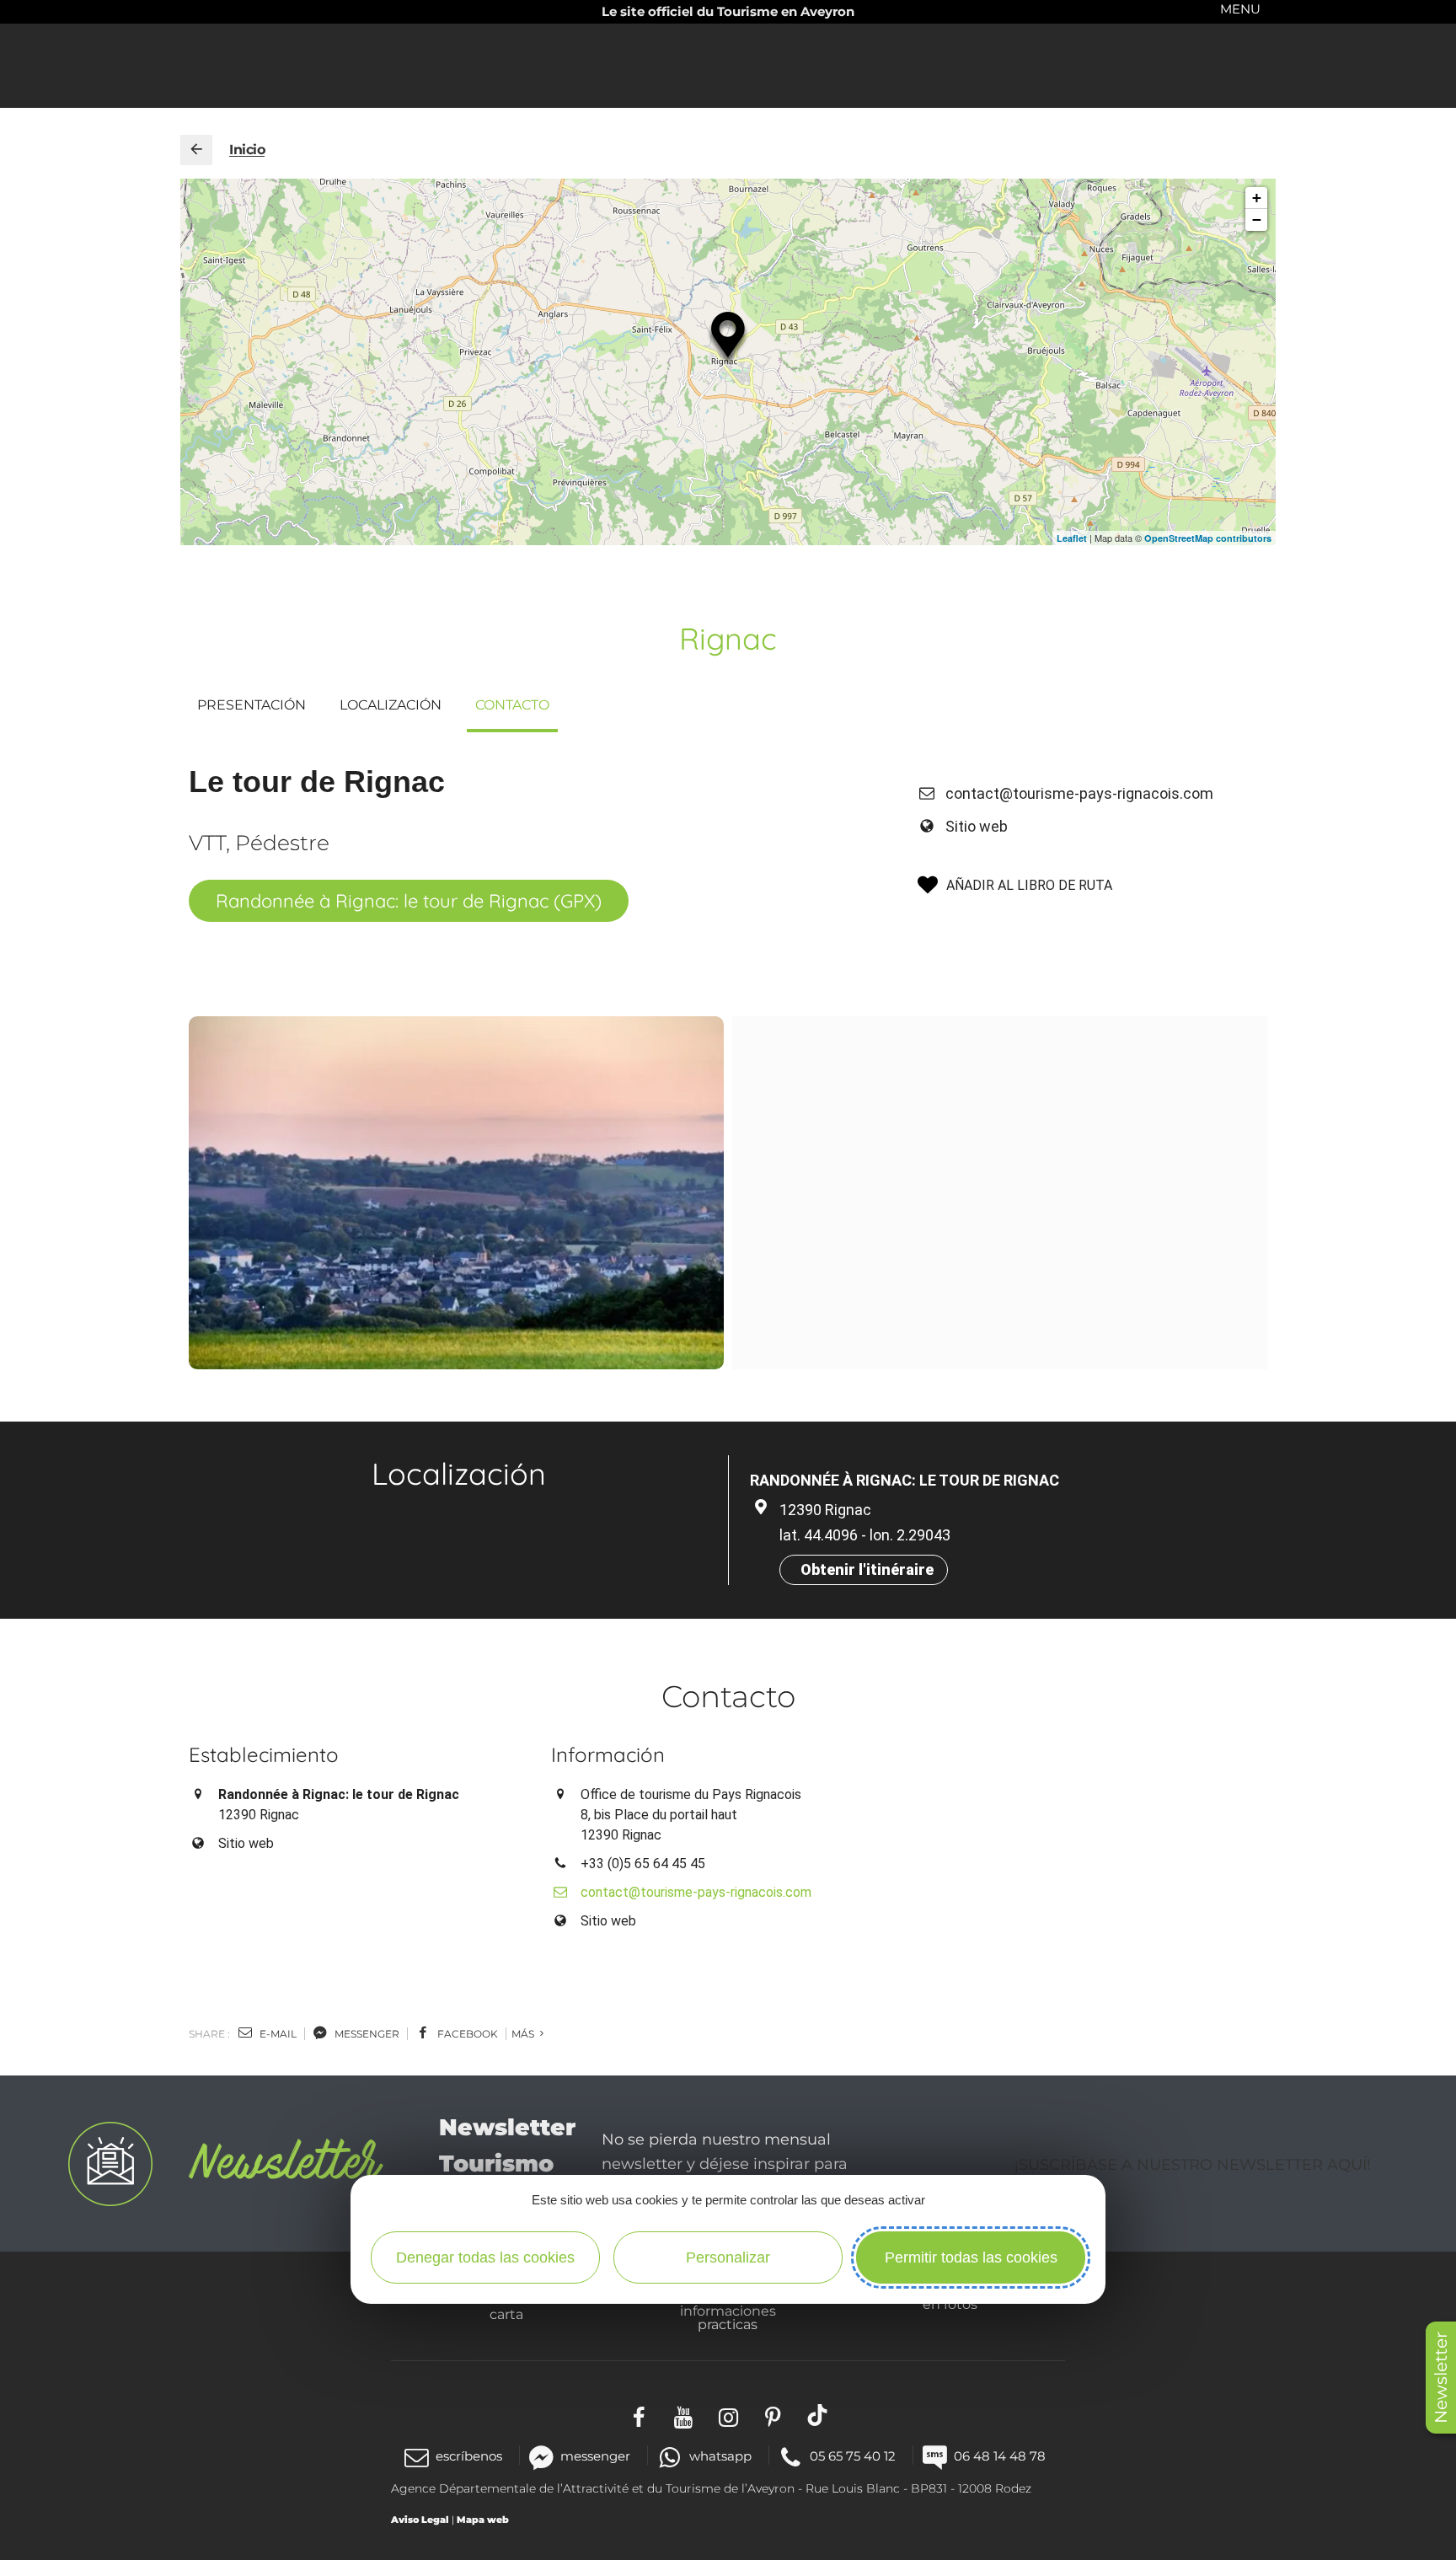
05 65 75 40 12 (853, 2456)
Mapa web (483, 2520)
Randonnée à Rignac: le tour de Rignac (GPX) (409, 901)
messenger (366, 2034)
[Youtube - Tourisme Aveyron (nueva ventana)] (684, 2415)
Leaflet (1072, 538)
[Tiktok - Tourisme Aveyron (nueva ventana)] (818, 2415)
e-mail (277, 2034)
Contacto (512, 705)
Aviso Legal (420, 2520)
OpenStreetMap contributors (1208, 538)
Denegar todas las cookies (485, 2257)
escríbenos (469, 2456)
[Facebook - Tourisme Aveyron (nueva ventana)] (639, 2415)
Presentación (252, 705)
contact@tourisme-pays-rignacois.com (1079, 793)
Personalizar (728, 2257)
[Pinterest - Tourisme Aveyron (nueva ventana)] (773, 2415)
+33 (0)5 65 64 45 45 (643, 1864)
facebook (466, 2034)
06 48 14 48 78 (1000, 2456)
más (524, 2034)
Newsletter (1441, 2378)
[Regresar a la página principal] (196, 150)
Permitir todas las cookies (971, 2257)
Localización (391, 705)
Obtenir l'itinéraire (867, 1569)
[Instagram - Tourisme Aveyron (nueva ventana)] (728, 2415)
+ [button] (1257, 198)
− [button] (1257, 220)
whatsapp (720, 2456)
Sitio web (977, 826)
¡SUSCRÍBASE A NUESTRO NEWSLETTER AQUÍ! (1193, 2165)
